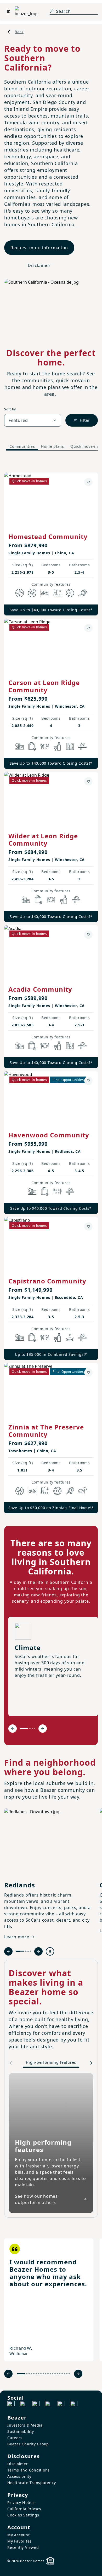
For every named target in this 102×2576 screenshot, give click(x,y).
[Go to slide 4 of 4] (35, 1728)
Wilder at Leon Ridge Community (43, 839)
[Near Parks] (20, 746)
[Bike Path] (45, 593)
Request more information (39, 248)
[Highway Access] (82, 746)
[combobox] (33, 420)
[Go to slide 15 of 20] (57, 2374)
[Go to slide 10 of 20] (46, 2374)
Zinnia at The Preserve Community (46, 1431)
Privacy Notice (21, 2502)
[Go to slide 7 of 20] (39, 2374)
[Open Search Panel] (52, 11)
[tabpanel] (51, 988)
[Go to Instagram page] (24, 2405)
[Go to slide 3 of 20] (29, 2374)
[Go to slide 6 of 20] (36, 2374)
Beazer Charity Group (28, 2444)
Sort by (10, 409)
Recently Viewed (23, 2547)
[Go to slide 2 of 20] (27, 2374)
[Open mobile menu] (8, 11)
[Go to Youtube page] (61, 2405)
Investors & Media (25, 2425)
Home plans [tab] (53, 446)
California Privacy (24, 2509)
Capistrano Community (47, 1281)
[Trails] (82, 1491)
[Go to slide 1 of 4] (24, 1728)
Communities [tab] (22, 446)
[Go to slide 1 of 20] (21, 2374)
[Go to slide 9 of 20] (43, 2374)
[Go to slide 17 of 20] (62, 2374)
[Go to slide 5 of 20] (34, 2374)
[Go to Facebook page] (11, 2405)
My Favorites (19, 2541)
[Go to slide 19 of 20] (67, 2374)
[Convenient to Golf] (70, 1338)
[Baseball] (20, 593)
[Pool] (57, 593)
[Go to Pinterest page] (74, 2405)
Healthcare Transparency (32, 2483)
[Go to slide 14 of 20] (55, 2374)
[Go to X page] (49, 2405)
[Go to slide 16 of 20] (60, 2374)
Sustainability (21, 2431)
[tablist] (51, 446)
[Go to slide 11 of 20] (48, 2374)
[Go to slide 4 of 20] (32, 2374)
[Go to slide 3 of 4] (32, 1728)
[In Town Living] (70, 746)
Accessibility (19, 2476)
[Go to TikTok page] (36, 2405)
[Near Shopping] (32, 746)
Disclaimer (39, 265)
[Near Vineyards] (57, 746)
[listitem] (49, 2300)
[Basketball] (32, 593)
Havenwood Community (49, 1135)
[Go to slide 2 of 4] (30, 1728)
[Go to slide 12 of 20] (50, 2374)
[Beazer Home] (26, 11)
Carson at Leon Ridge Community (44, 686)
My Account (19, 2535)
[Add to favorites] (88, 482)
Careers (15, 2438)
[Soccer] (70, 593)
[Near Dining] (45, 746)
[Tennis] (82, 593)
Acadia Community (40, 989)
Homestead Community (48, 536)
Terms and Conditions (29, 2470)
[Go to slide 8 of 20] (41, 2374)
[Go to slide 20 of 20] (69, 2374)
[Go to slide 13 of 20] (53, 2374)
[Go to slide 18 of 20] (64, 2374)
